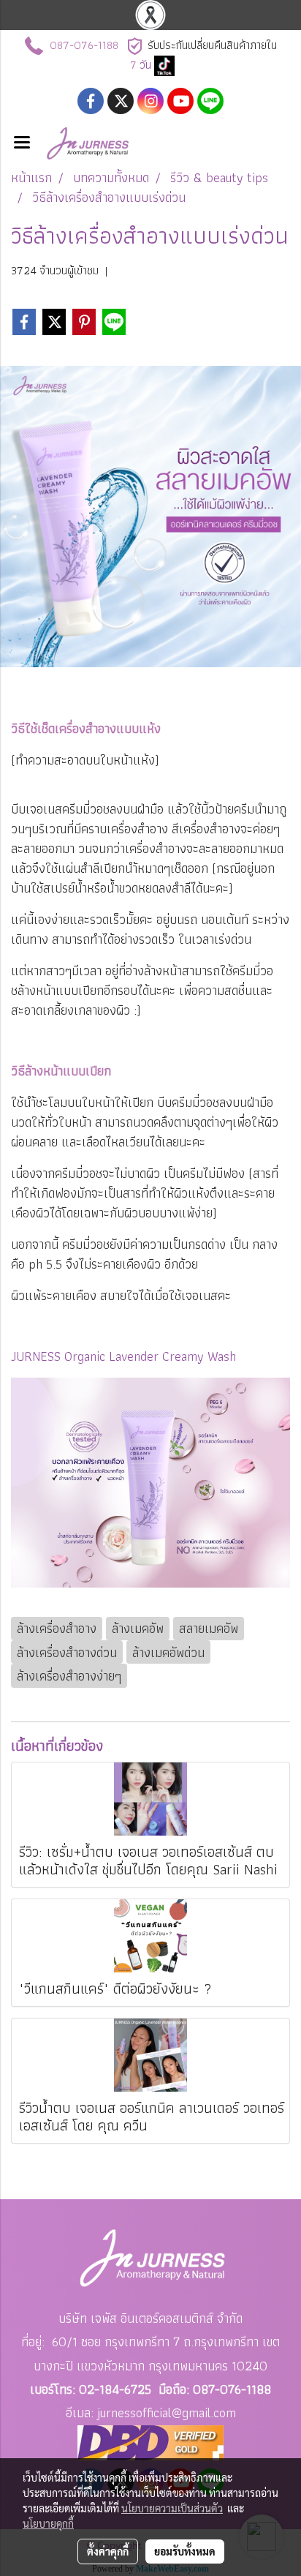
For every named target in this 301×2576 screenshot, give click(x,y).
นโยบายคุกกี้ (48, 2523)
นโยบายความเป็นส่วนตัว (172, 2508)
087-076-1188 (84, 45)
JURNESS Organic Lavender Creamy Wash (123, 1356)
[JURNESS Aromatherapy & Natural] (164, 65)
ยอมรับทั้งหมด (185, 2551)
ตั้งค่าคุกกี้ (108, 2551)
